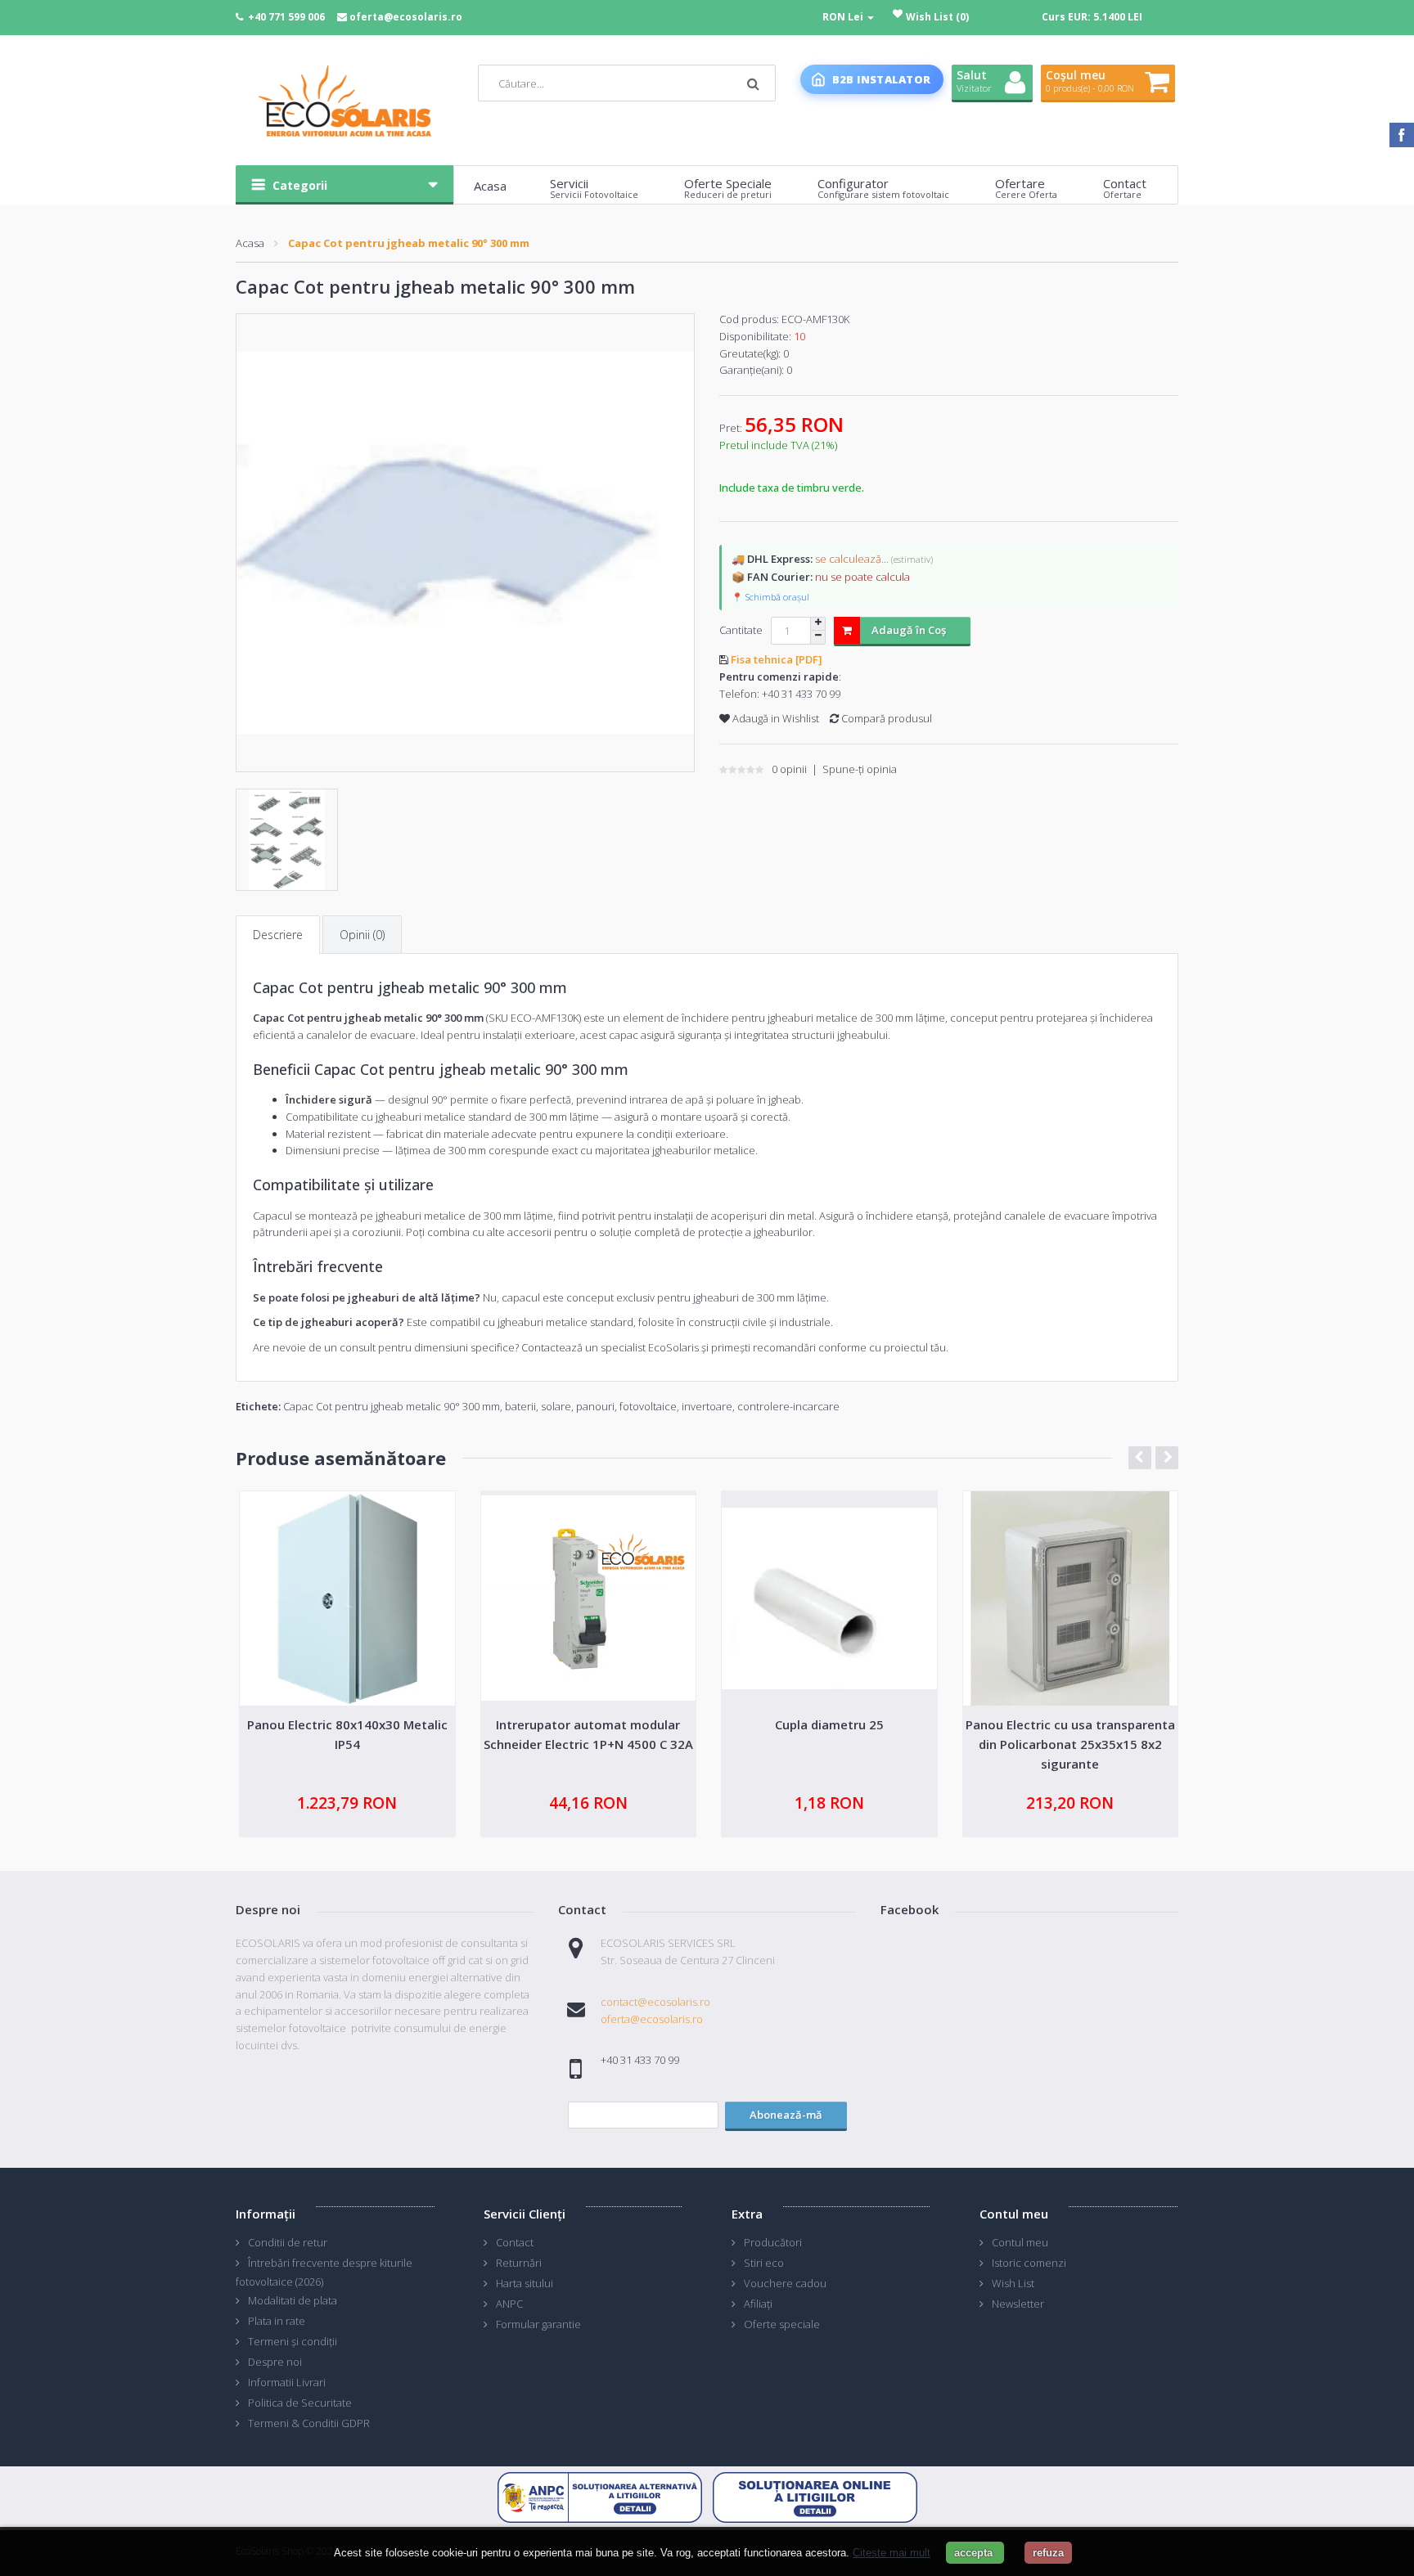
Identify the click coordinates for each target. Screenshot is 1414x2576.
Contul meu (1020, 2242)
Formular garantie (538, 2324)
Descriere (278, 935)
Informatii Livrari (287, 2382)
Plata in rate (277, 2321)
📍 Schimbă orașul (770, 597)
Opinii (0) (362, 935)
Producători (773, 2242)
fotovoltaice (648, 1406)
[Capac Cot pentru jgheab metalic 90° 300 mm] (465, 543)
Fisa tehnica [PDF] (777, 659)
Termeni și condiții (293, 2341)
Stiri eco (764, 2263)
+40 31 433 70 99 (801, 694)
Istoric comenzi (1029, 2263)
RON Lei (844, 17)
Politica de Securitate (300, 2403)
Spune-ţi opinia (860, 769)
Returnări (519, 2263)
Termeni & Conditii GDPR (309, 2423)
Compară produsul (885, 718)
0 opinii (789, 769)
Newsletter (1018, 2304)
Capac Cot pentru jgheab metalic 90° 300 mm (409, 243)
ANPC (509, 2304)
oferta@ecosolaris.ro (406, 17)
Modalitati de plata (293, 2300)
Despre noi (275, 2362)
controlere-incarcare (788, 1406)
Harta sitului (525, 2283)
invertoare (707, 1406)
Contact (515, 2242)
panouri (595, 1406)
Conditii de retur (288, 2242)
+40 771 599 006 (286, 17)
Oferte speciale (782, 2324)
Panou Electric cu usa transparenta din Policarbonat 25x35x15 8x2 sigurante (1070, 1744)
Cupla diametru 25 (829, 1724)
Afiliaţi (758, 2304)
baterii (520, 1406)
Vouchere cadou (785, 2283)
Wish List (1013, 2283)
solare (556, 1406)
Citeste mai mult (892, 2553)
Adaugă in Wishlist (775, 718)
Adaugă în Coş (909, 630)
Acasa (250, 243)
